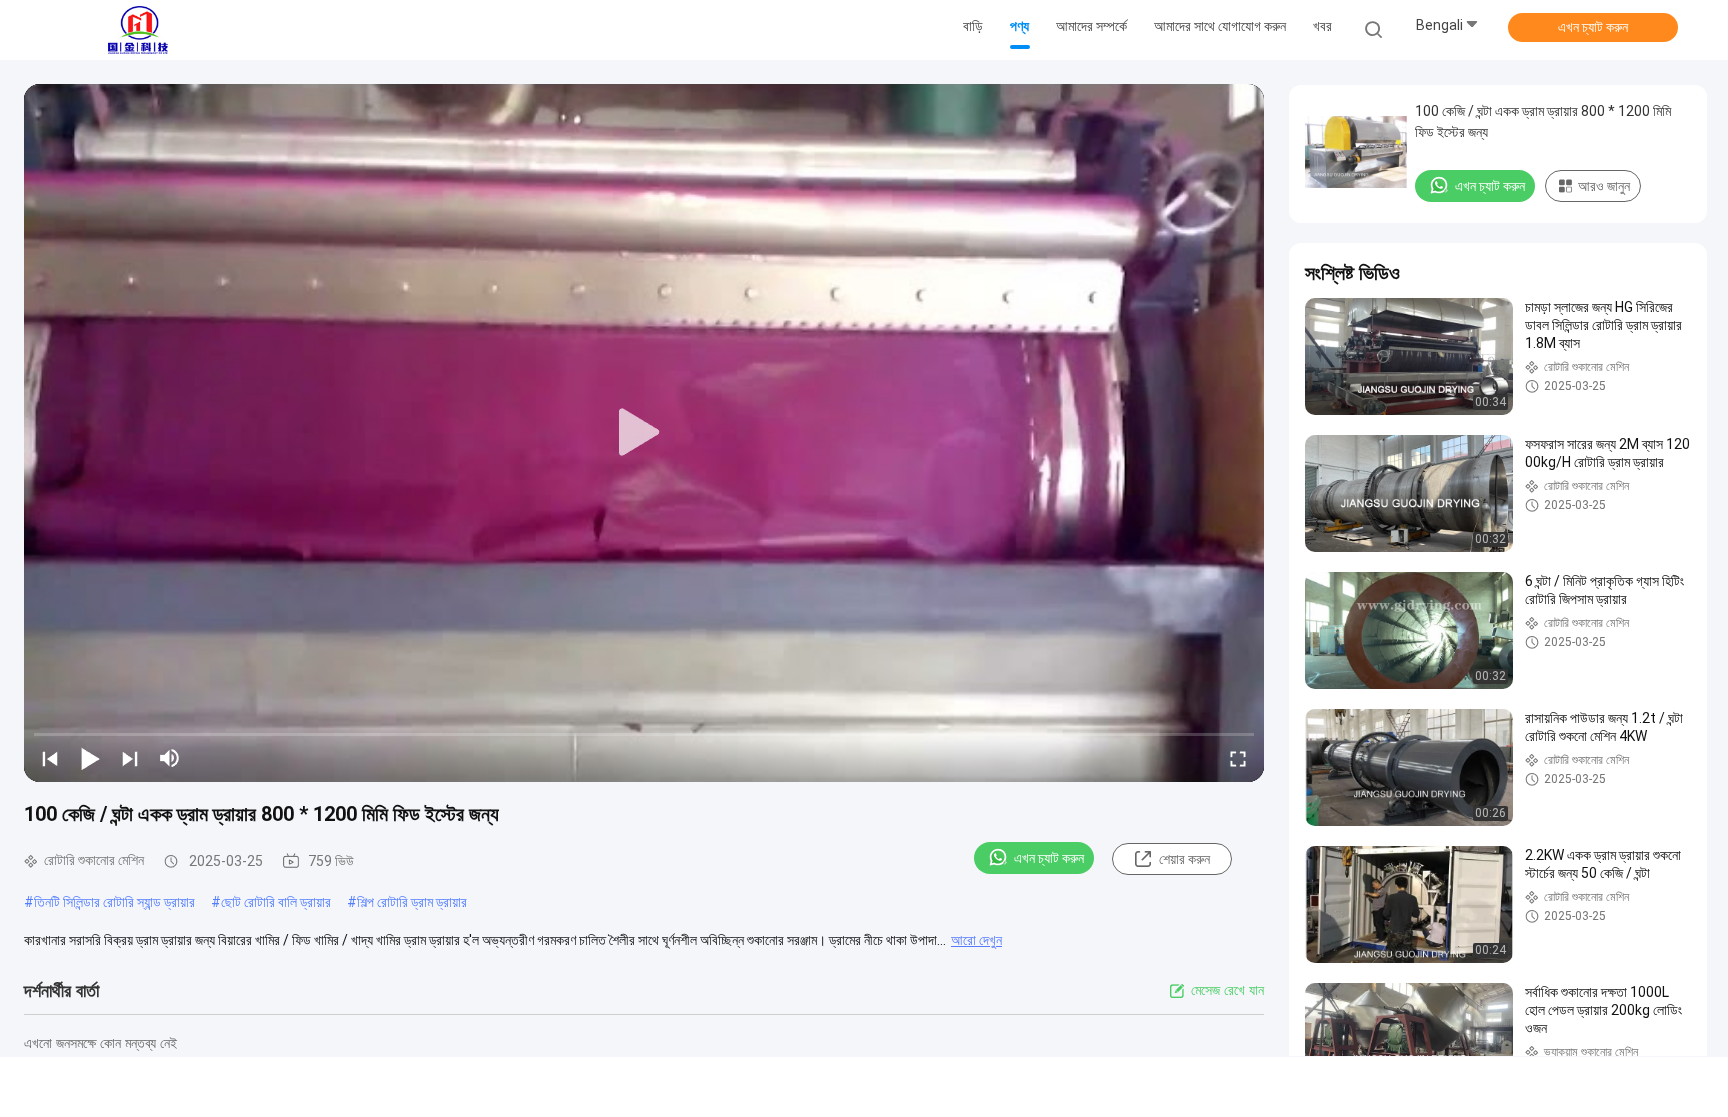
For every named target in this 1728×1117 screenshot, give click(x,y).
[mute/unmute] (170, 758)
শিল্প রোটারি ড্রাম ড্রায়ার (412, 902)
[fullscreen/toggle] (1238, 758)
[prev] (50, 758)
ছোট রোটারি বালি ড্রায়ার (276, 902)
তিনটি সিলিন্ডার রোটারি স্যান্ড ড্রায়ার (114, 902)
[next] (130, 758)
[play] (644, 433)
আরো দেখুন (976, 940)
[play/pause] (90, 758)
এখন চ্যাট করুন (1593, 27)
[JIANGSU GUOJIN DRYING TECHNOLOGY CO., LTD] (138, 30)
